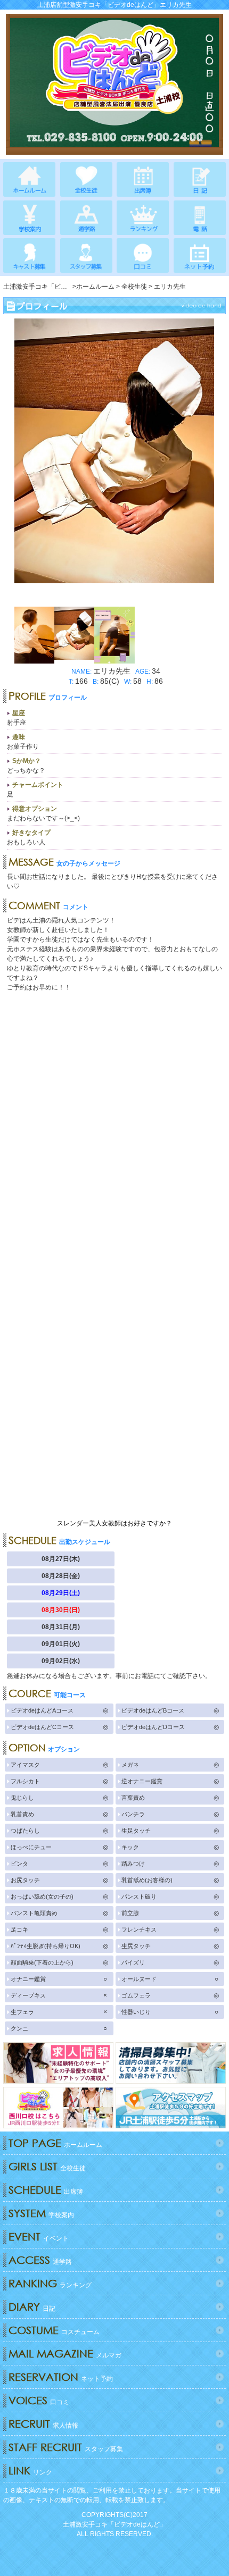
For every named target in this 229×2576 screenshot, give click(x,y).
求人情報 (43, 2424)
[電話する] (200, 218)
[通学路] (86, 218)
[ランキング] (143, 218)
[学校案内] (29, 218)
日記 (32, 2307)
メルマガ (65, 2353)
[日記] (200, 179)
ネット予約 (61, 2377)
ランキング (50, 2283)
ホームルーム (55, 2143)
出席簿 (46, 2190)
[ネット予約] (200, 255)
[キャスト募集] (29, 255)
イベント (39, 2237)
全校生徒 (47, 2166)
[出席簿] (143, 179)
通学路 (40, 2260)
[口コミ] (143, 255)
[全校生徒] (86, 179)
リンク (30, 2470)
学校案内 (41, 2213)
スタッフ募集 (66, 2447)
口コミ (39, 2400)
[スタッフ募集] (86, 255)
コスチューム (54, 2330)
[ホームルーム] (29, 179)
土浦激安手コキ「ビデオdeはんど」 (114, 2524)
